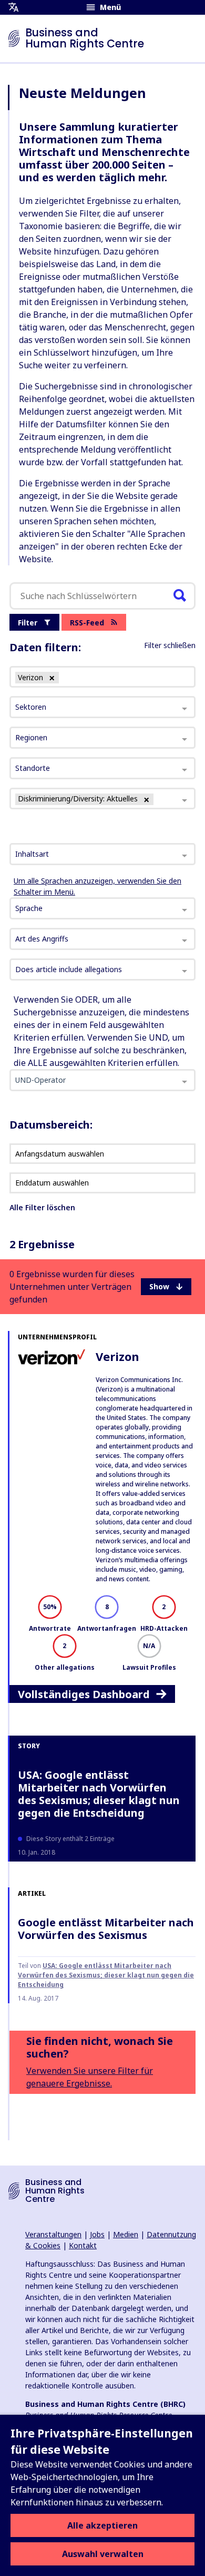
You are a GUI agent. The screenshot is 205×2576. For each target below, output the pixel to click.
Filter (28, 623)
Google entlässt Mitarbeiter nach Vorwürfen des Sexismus (106, 1929)
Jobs (97, 2234)
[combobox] (102, 854)
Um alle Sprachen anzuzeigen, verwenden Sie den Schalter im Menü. (98, 886)
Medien (126, 2234)
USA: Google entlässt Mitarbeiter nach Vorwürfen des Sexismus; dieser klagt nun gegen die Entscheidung (99, 1794)
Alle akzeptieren (102, 2525)
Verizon (117, 1356)
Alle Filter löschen (42, 1207)
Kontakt (83, 2245)
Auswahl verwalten (103, 2554)
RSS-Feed (87, 623)
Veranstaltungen (53, 2234)
